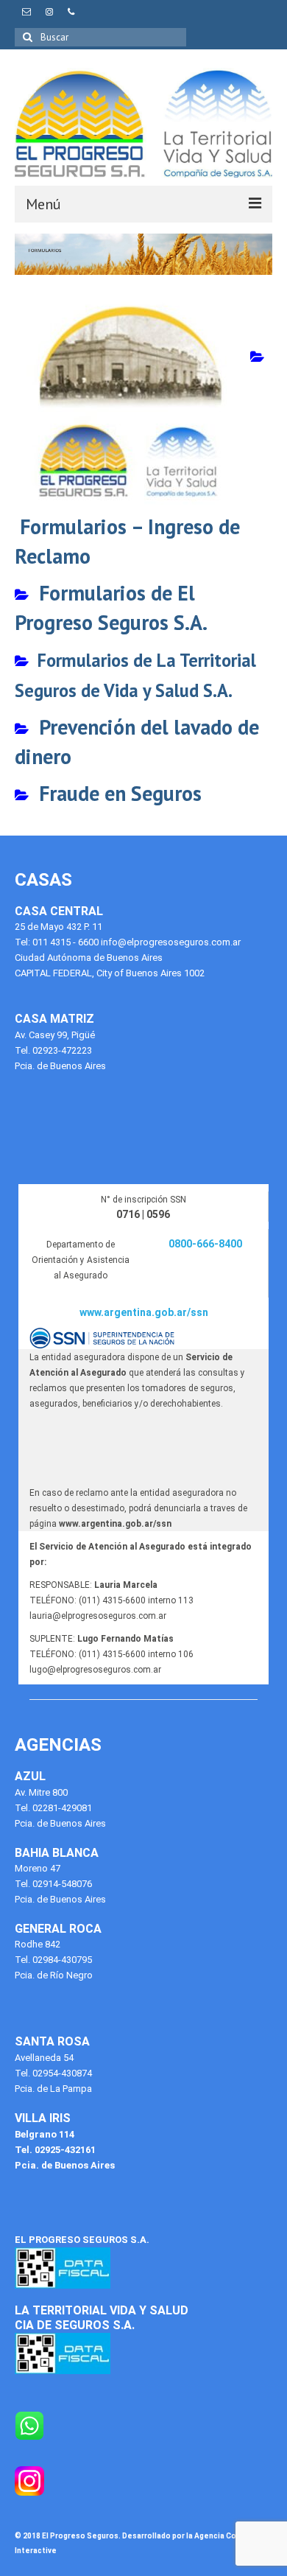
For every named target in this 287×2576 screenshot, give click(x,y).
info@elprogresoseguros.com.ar (171, 942)
